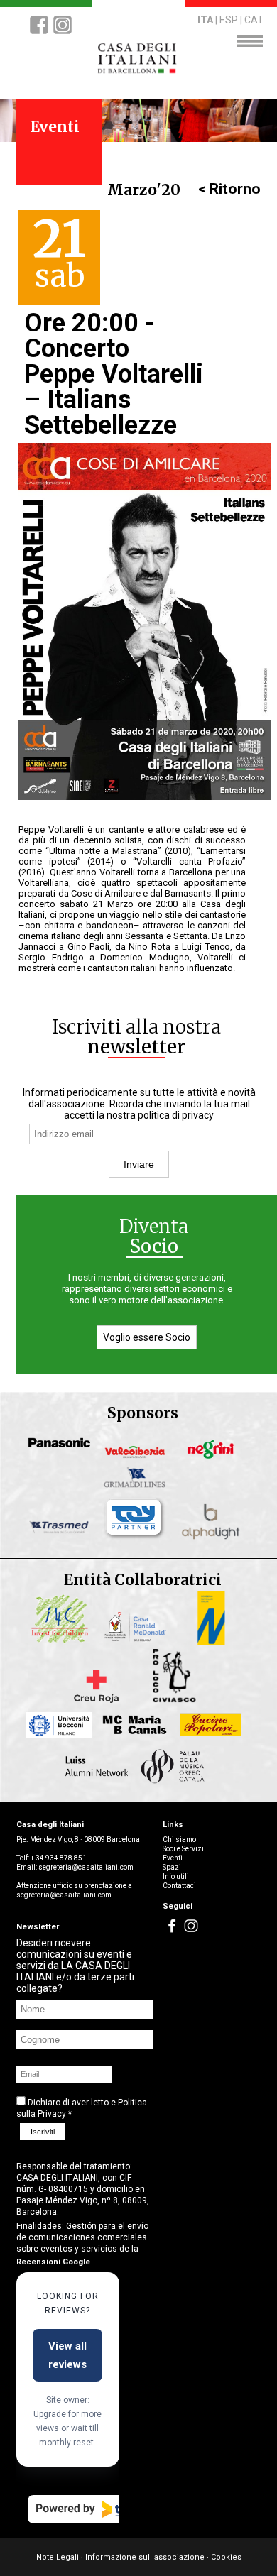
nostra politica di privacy (160, 1115)
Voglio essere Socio (147, 1337)
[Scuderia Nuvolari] (214, 1641)
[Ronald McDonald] (139, 1641)
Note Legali (58, 2557)
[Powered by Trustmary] (105, 2509)
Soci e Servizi (183, 1849)
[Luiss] (101, 1781)
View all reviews (67, 2355)
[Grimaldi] (139, 1489)
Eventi (173, 1858)
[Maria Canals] (139, 1740)
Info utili (176, 1876)
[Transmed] (63, 1537)
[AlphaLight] (214, 1537)
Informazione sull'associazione (145, 2557)
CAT (254, 20)
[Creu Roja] (101, 1699)
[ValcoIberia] (139, 1458)
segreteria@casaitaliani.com (86, 1867)
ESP (229, 20)
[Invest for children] (63, 1641)
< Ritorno (229, 189)
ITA (205, 20)
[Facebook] (39, 33)
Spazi (172, 1867)
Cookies (226, 2557)
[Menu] (250, 43)
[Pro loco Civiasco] (176, 1699)
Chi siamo (179, 1840)
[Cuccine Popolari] (214, 1740)
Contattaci (179, 1886)
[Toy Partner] (139, 1537)
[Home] (139, 72)
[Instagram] (63, 33)
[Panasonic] (63, 1458)
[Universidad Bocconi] (63, 1740)
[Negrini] (214, 1458)
